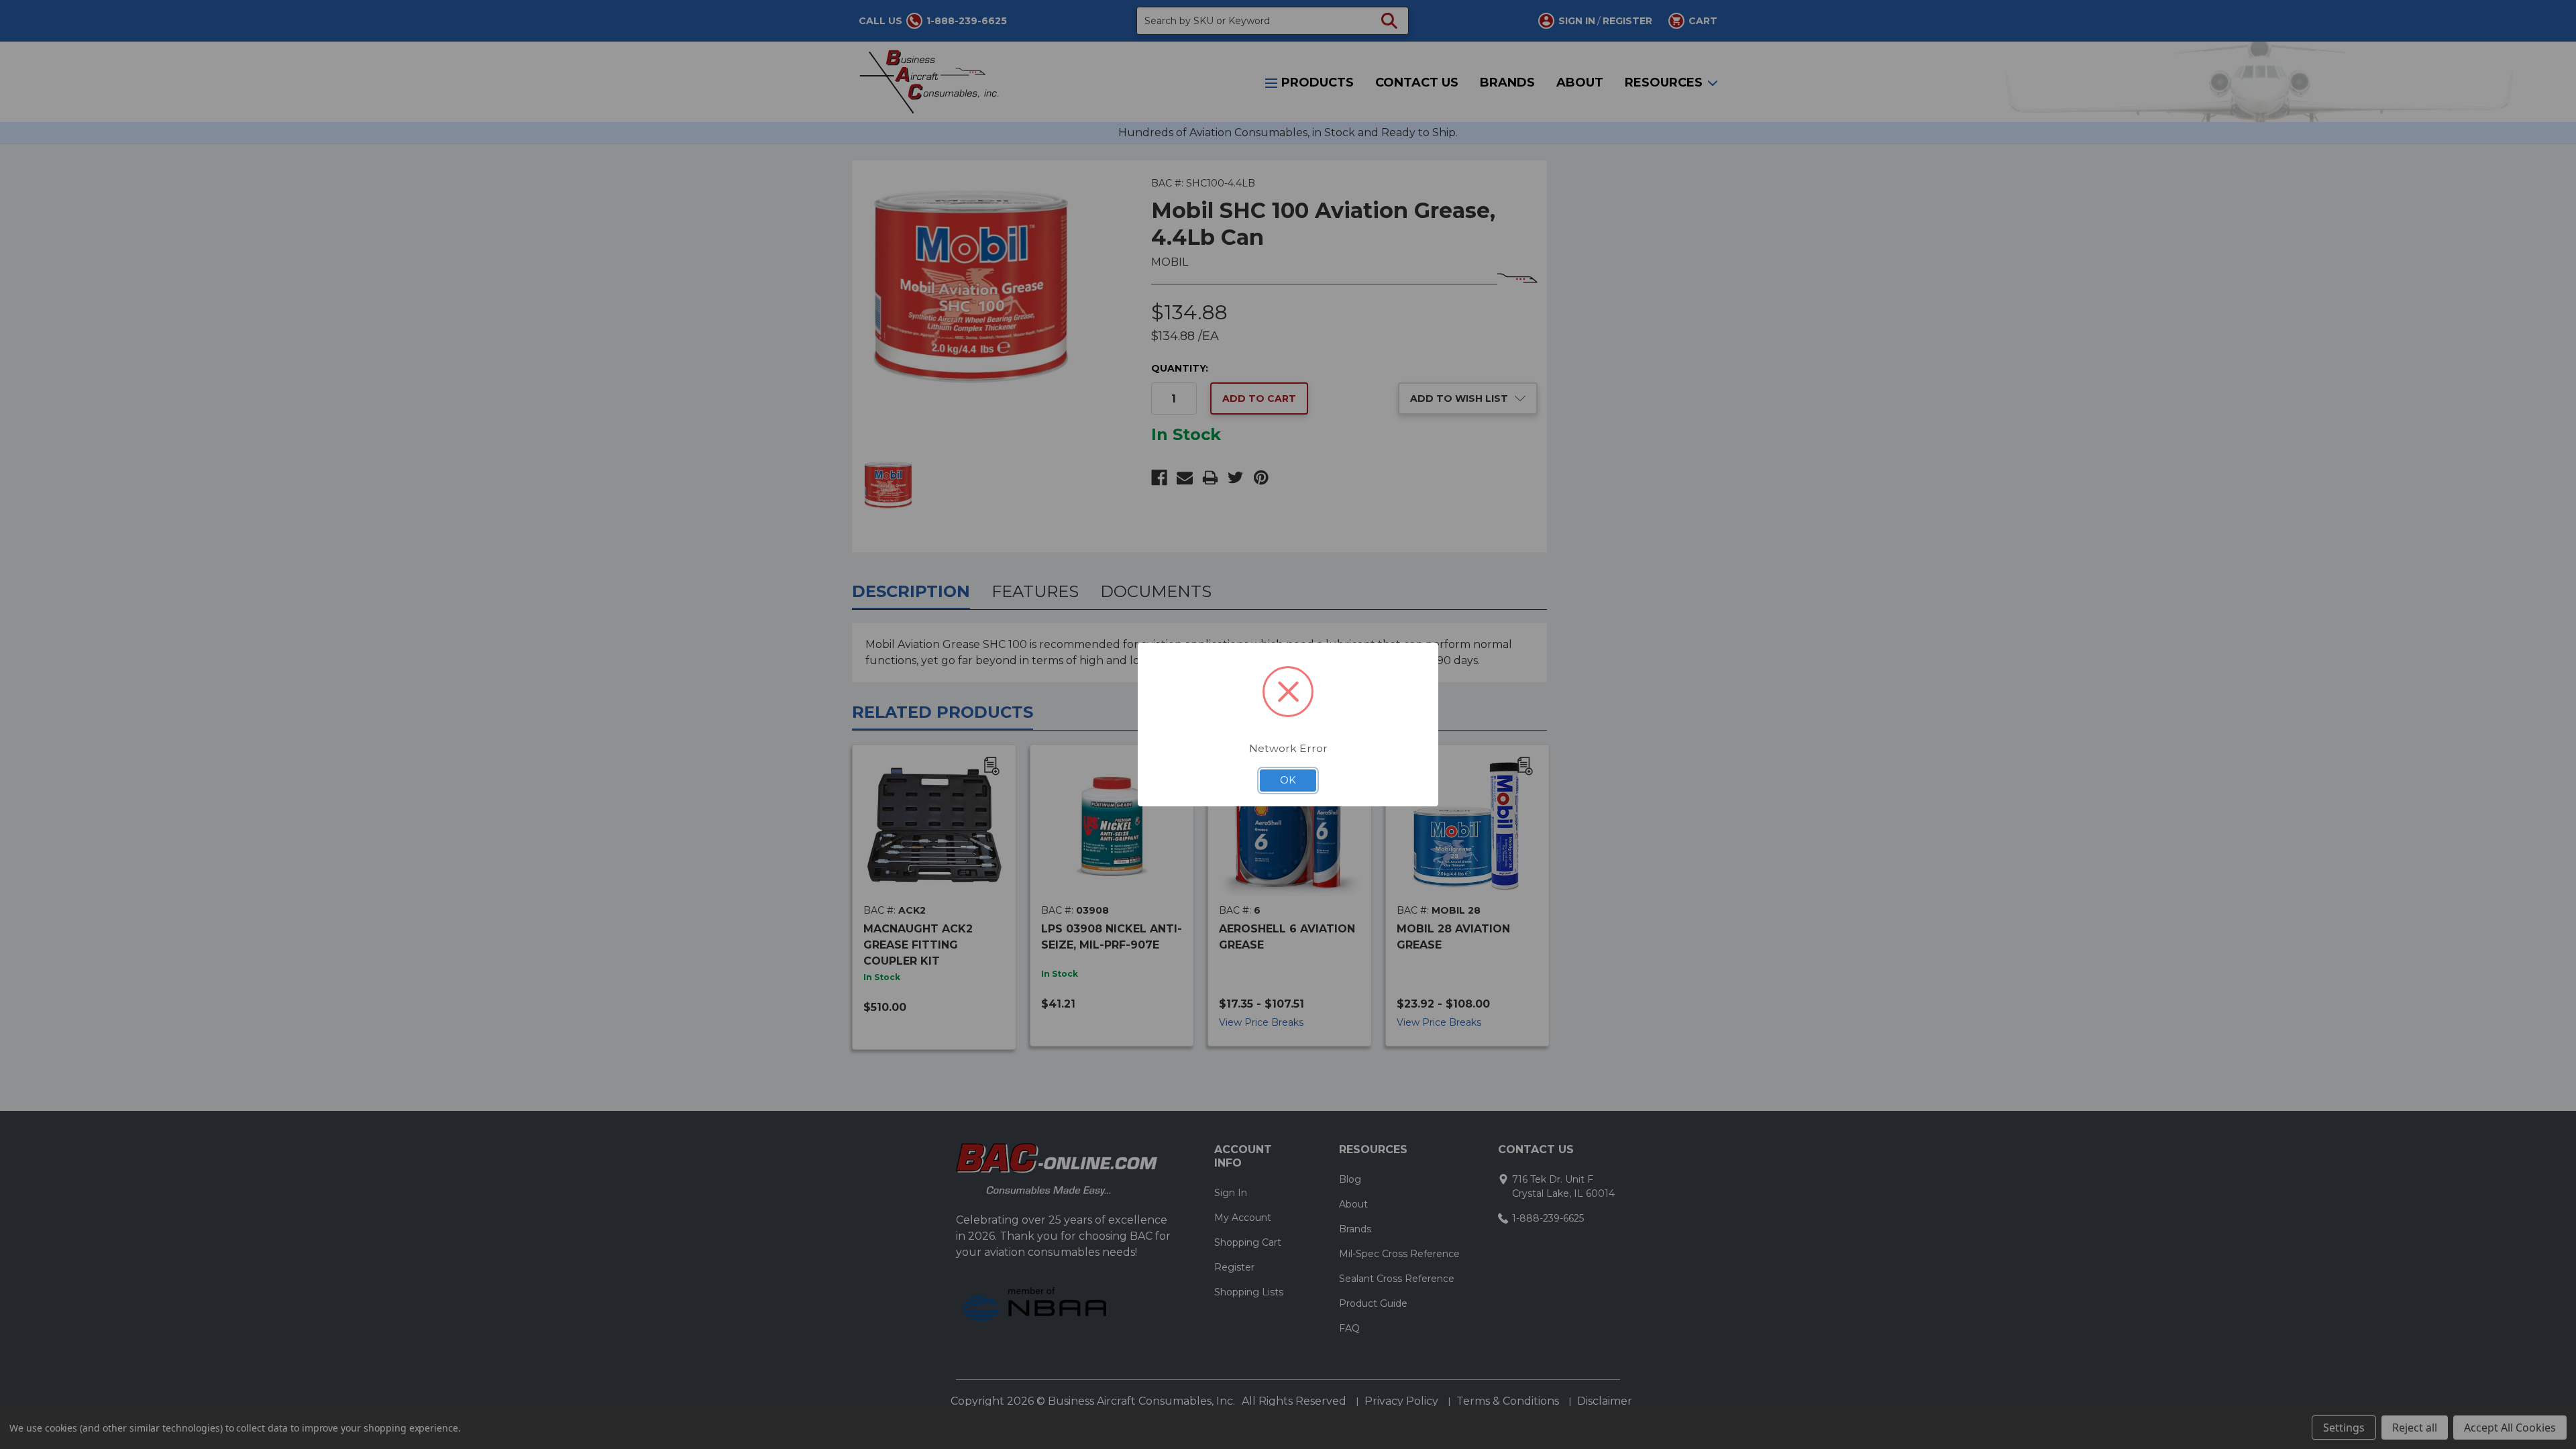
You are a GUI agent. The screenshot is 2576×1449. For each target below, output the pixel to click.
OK (1288, 780)
